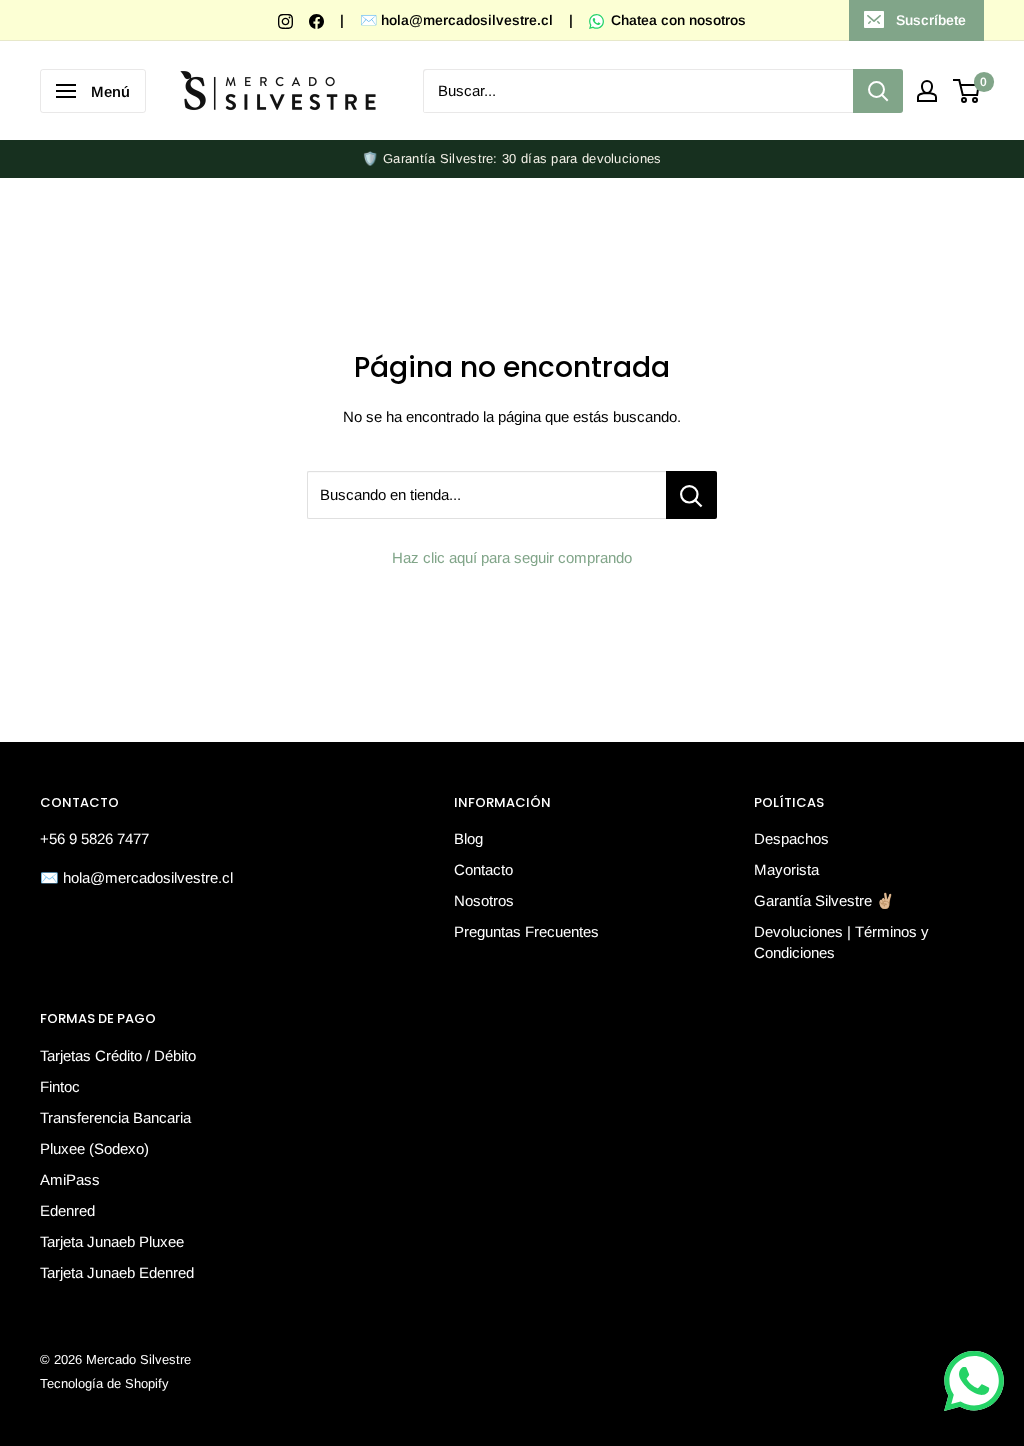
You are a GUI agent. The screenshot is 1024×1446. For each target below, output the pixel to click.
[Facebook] (318, 20)
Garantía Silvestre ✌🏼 (824, 900)
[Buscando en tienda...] (691, 495)
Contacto (483, 869)
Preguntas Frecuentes (526, 931)
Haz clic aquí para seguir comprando (512, 557)
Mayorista (786, 869)
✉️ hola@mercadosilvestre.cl (456, 20)
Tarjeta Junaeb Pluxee (112, 1241)
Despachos (791, 838)
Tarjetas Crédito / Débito (118, 1055)
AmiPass (70, 1179)
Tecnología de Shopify (104, 1383)
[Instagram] (287, 20)
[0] (967, 91)
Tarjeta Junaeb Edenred (117, 1272)
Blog (468, 838)
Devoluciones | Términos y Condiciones (841, 942)
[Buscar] (878, 91)
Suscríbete (931, 20)
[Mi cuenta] (927, 91)
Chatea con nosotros (676, 20)
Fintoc (60, 1086)
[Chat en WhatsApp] (974, 1381)
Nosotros (484, 900)
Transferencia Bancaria (115, 1117)
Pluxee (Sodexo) (94, 1148)
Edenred (67, 1210)
